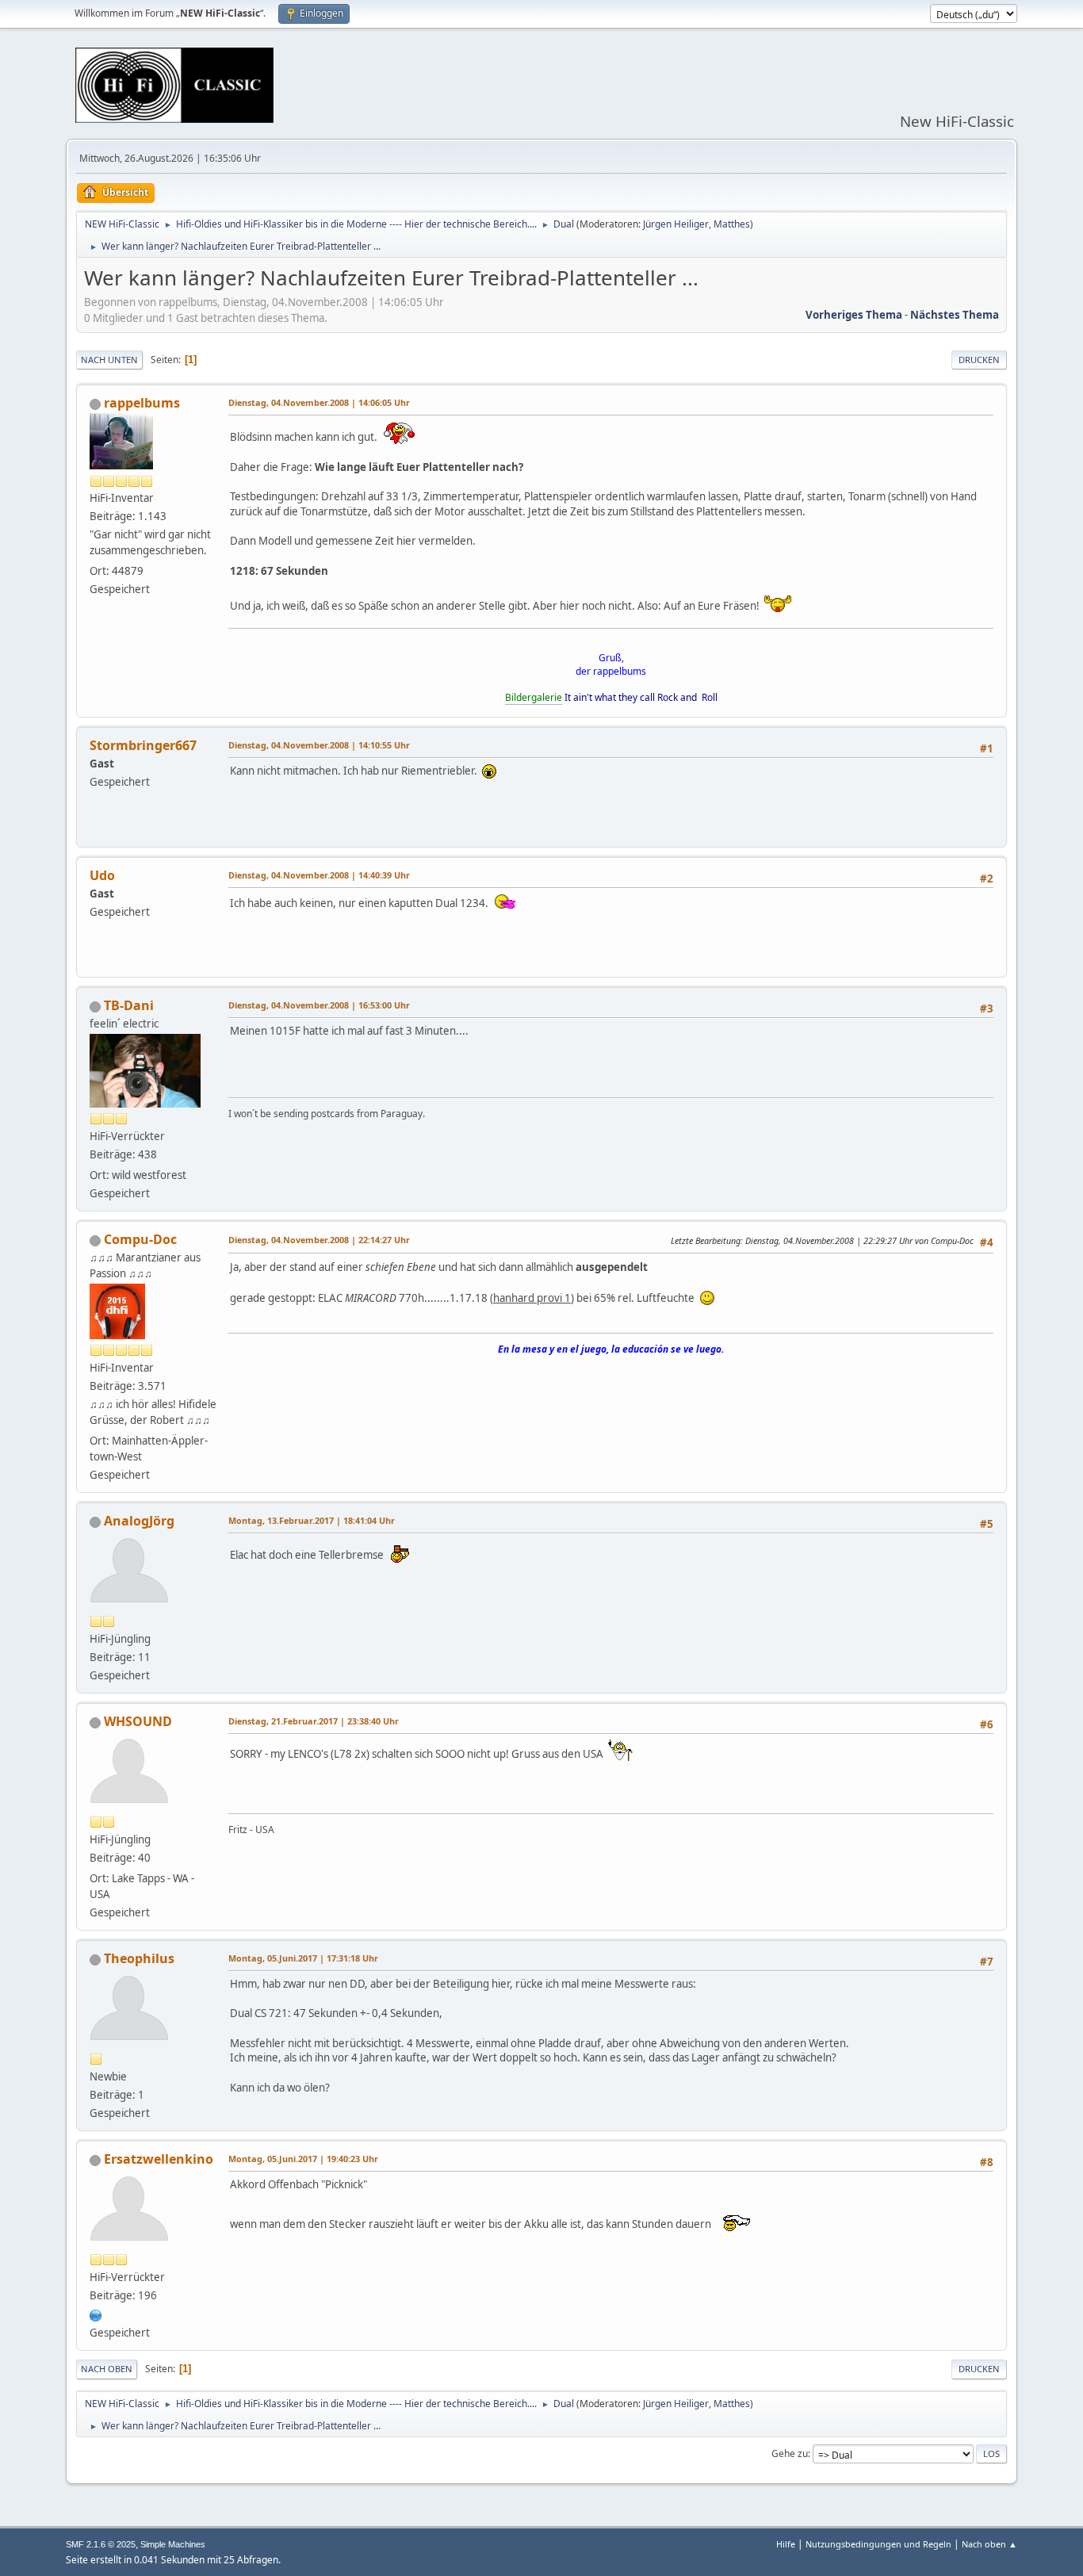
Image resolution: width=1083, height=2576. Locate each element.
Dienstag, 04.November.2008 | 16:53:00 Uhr (319, 1005)
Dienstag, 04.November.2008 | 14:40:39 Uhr (319, 875)
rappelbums (142, 403)
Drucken (979, 360)
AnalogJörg (139, 1521)
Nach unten (109, 360)
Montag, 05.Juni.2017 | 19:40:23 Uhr (303, 2159)
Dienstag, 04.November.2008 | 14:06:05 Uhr (319, 402)
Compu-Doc (140, 1239)
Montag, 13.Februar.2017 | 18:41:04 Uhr (312, 1520)
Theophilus (139, 1958)
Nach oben (107, 2369)
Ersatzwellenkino (159, 2159)
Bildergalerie (534, 697)
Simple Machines (173, 2544)
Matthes (732, 224)
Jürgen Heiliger (676, 224)
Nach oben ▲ (989, 2544)
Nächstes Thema (955, 315)
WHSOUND (138, 1721)
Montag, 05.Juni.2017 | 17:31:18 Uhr (303, 1958)
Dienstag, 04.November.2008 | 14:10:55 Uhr (319, 745)
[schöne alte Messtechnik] (96, 2314)
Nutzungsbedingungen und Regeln (878, 2544)
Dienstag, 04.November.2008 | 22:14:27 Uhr (319, 1240)
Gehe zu (790, 2454)
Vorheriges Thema (854, 315)
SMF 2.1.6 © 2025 (101, 2544)
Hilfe (786, 2544)
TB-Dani (129, 1005)
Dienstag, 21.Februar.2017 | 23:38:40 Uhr (314, 1721)
